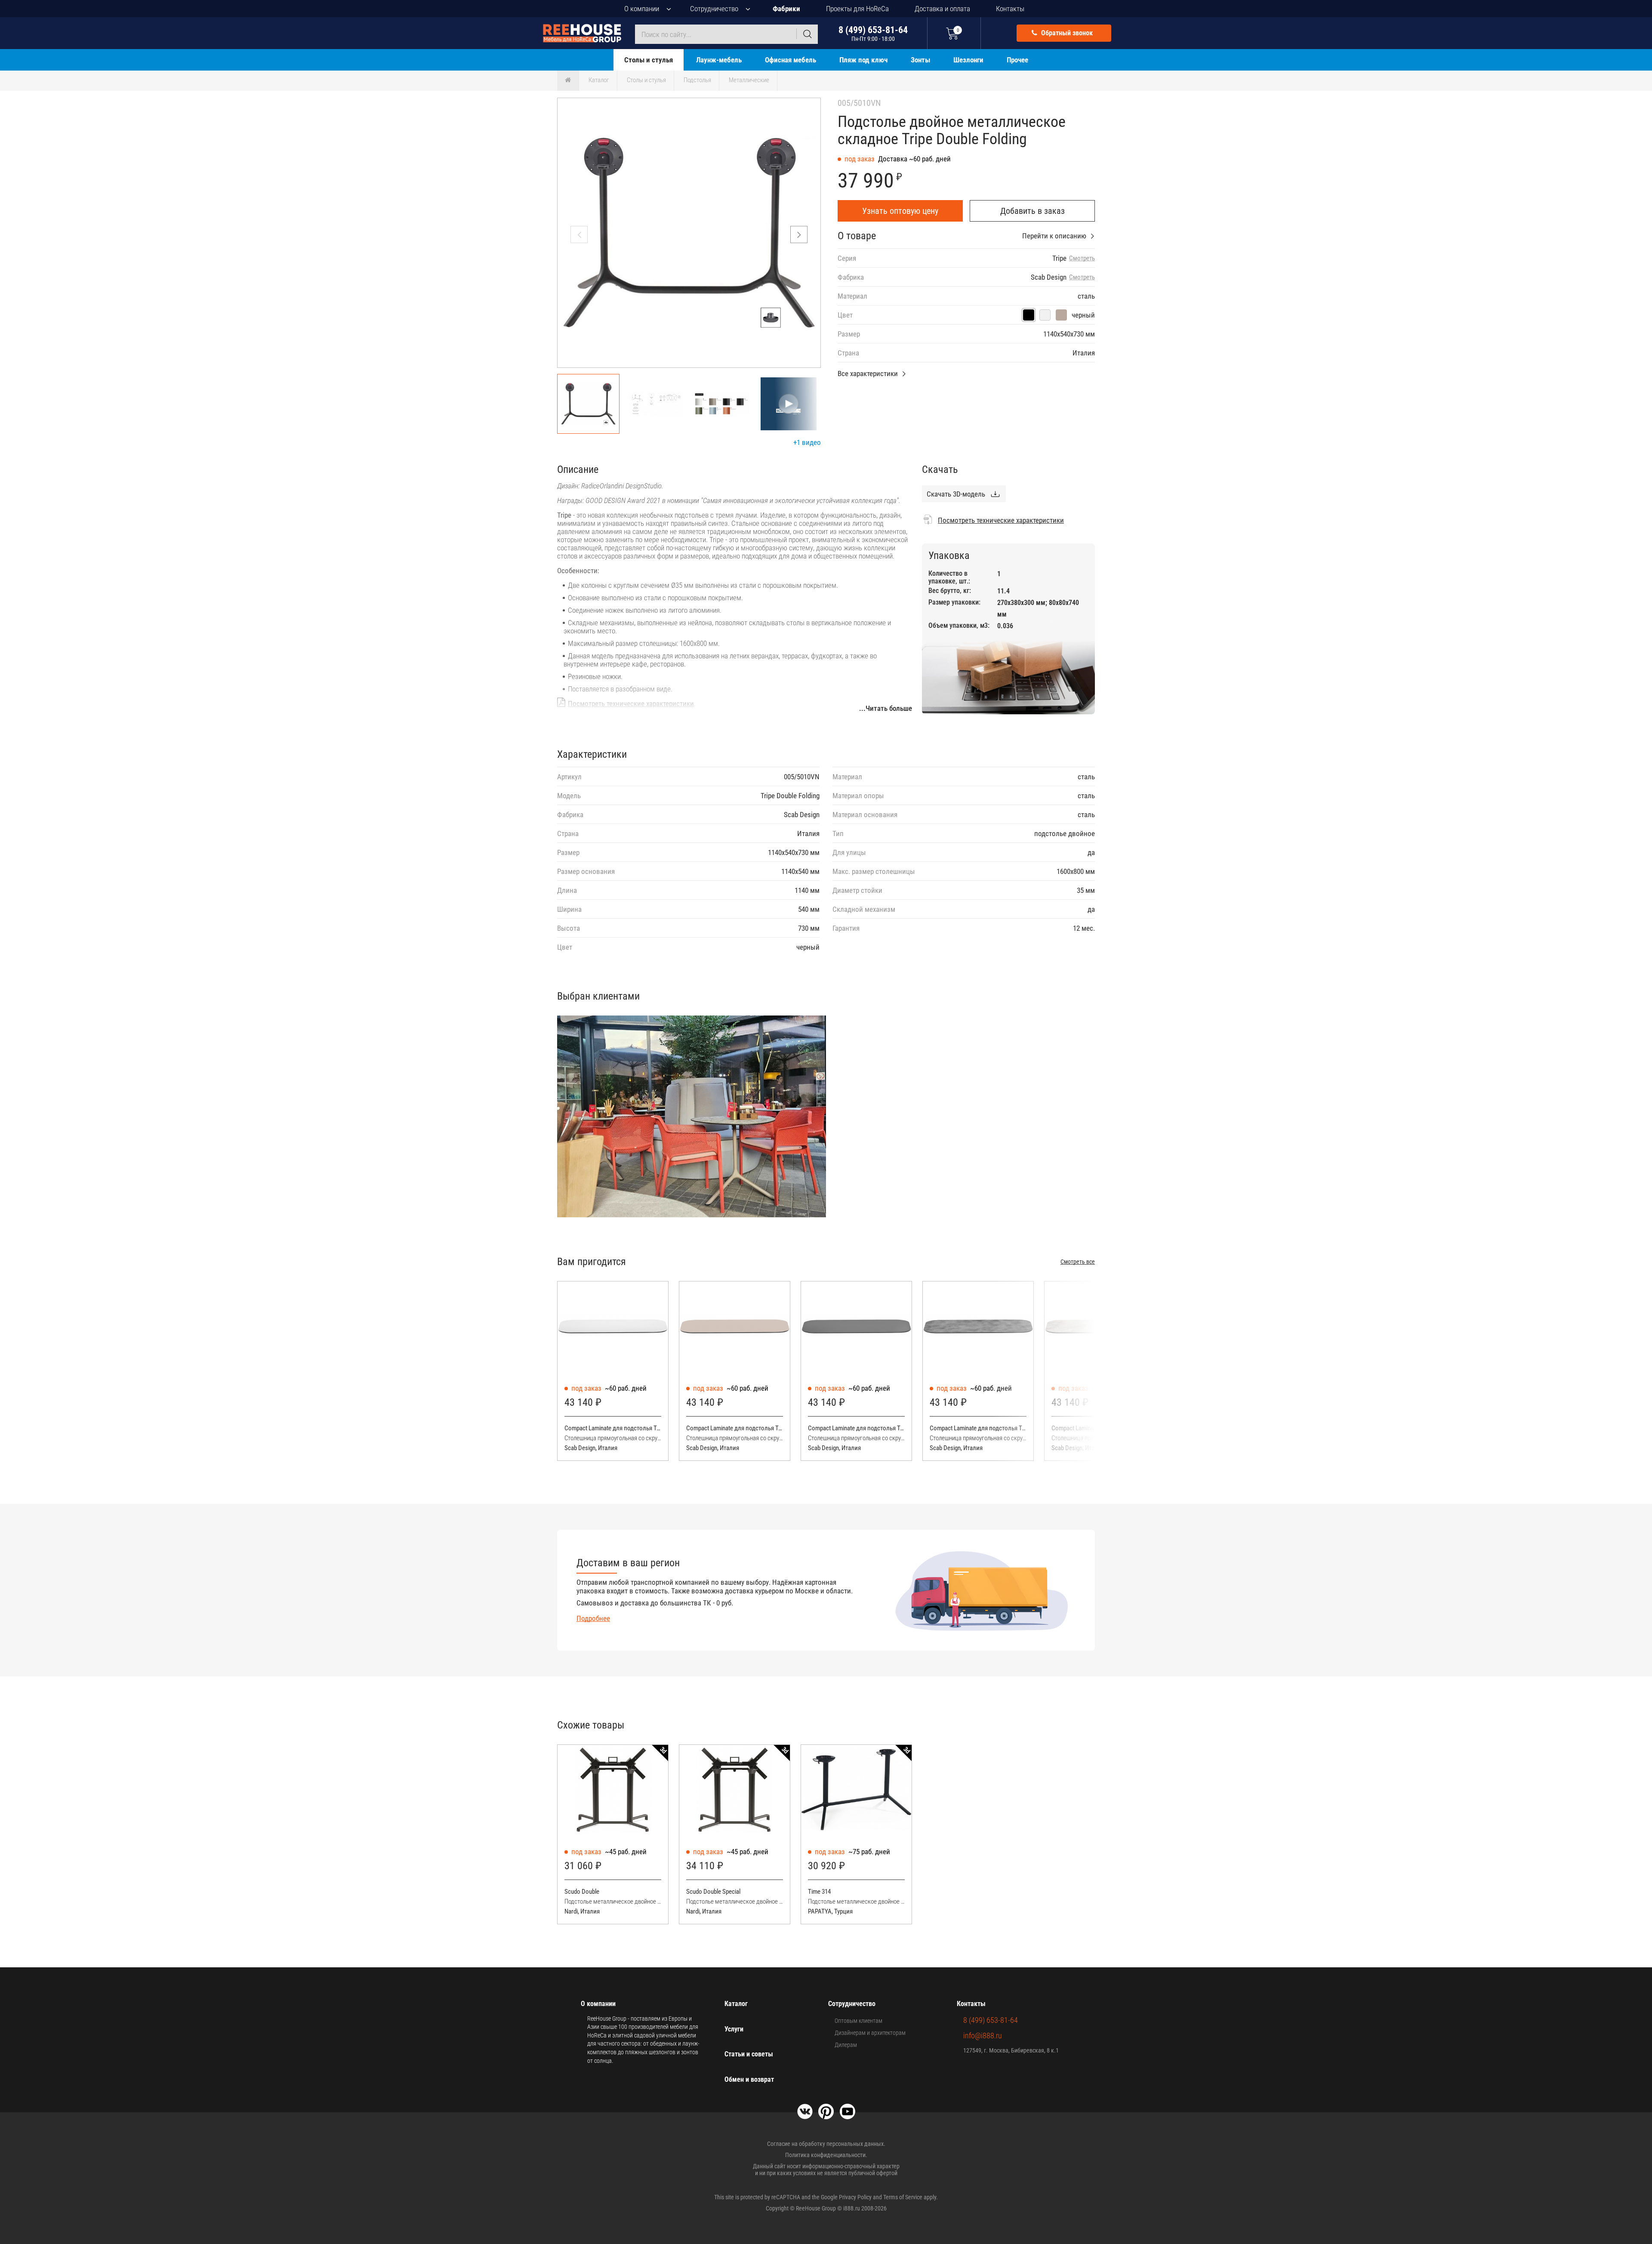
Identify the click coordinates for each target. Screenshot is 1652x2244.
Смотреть (1082, 258)
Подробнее (593, 1618)
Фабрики (786, 9)
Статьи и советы (749, 2054)
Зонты (920, 60)
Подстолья (697, 80)
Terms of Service (903, 2197)
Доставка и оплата (942, 9)
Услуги (734, 2029)
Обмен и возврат (749, 2079)
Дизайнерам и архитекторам (870, 2033)
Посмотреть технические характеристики (631, 704)
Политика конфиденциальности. (826, 2155)
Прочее (1017, 60)
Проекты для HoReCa (857, 9)
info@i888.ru (983, 2036)
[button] (799, 235)
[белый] (1045, 315)
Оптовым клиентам (858, 2021)
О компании (642, 9)
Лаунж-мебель (719, 60)
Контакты (1010, 9)
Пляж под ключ (863, 60)
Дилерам (846, 2045)
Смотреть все (1078, 1262)
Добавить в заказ (1032, 211)
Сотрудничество (714, 9)
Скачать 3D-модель (956, 494)
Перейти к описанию (1054, 236)
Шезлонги (968, 60)
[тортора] (1061, 315)
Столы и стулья (649, 60)
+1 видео (807, 442)
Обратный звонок (1066, 33)
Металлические (749, 80)
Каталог (599, 80)
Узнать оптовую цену (900, 211)
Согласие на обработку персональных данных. (826, 2144)
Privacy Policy (855, 2197)
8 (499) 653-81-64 (873, 33)
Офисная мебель (791, 60)
